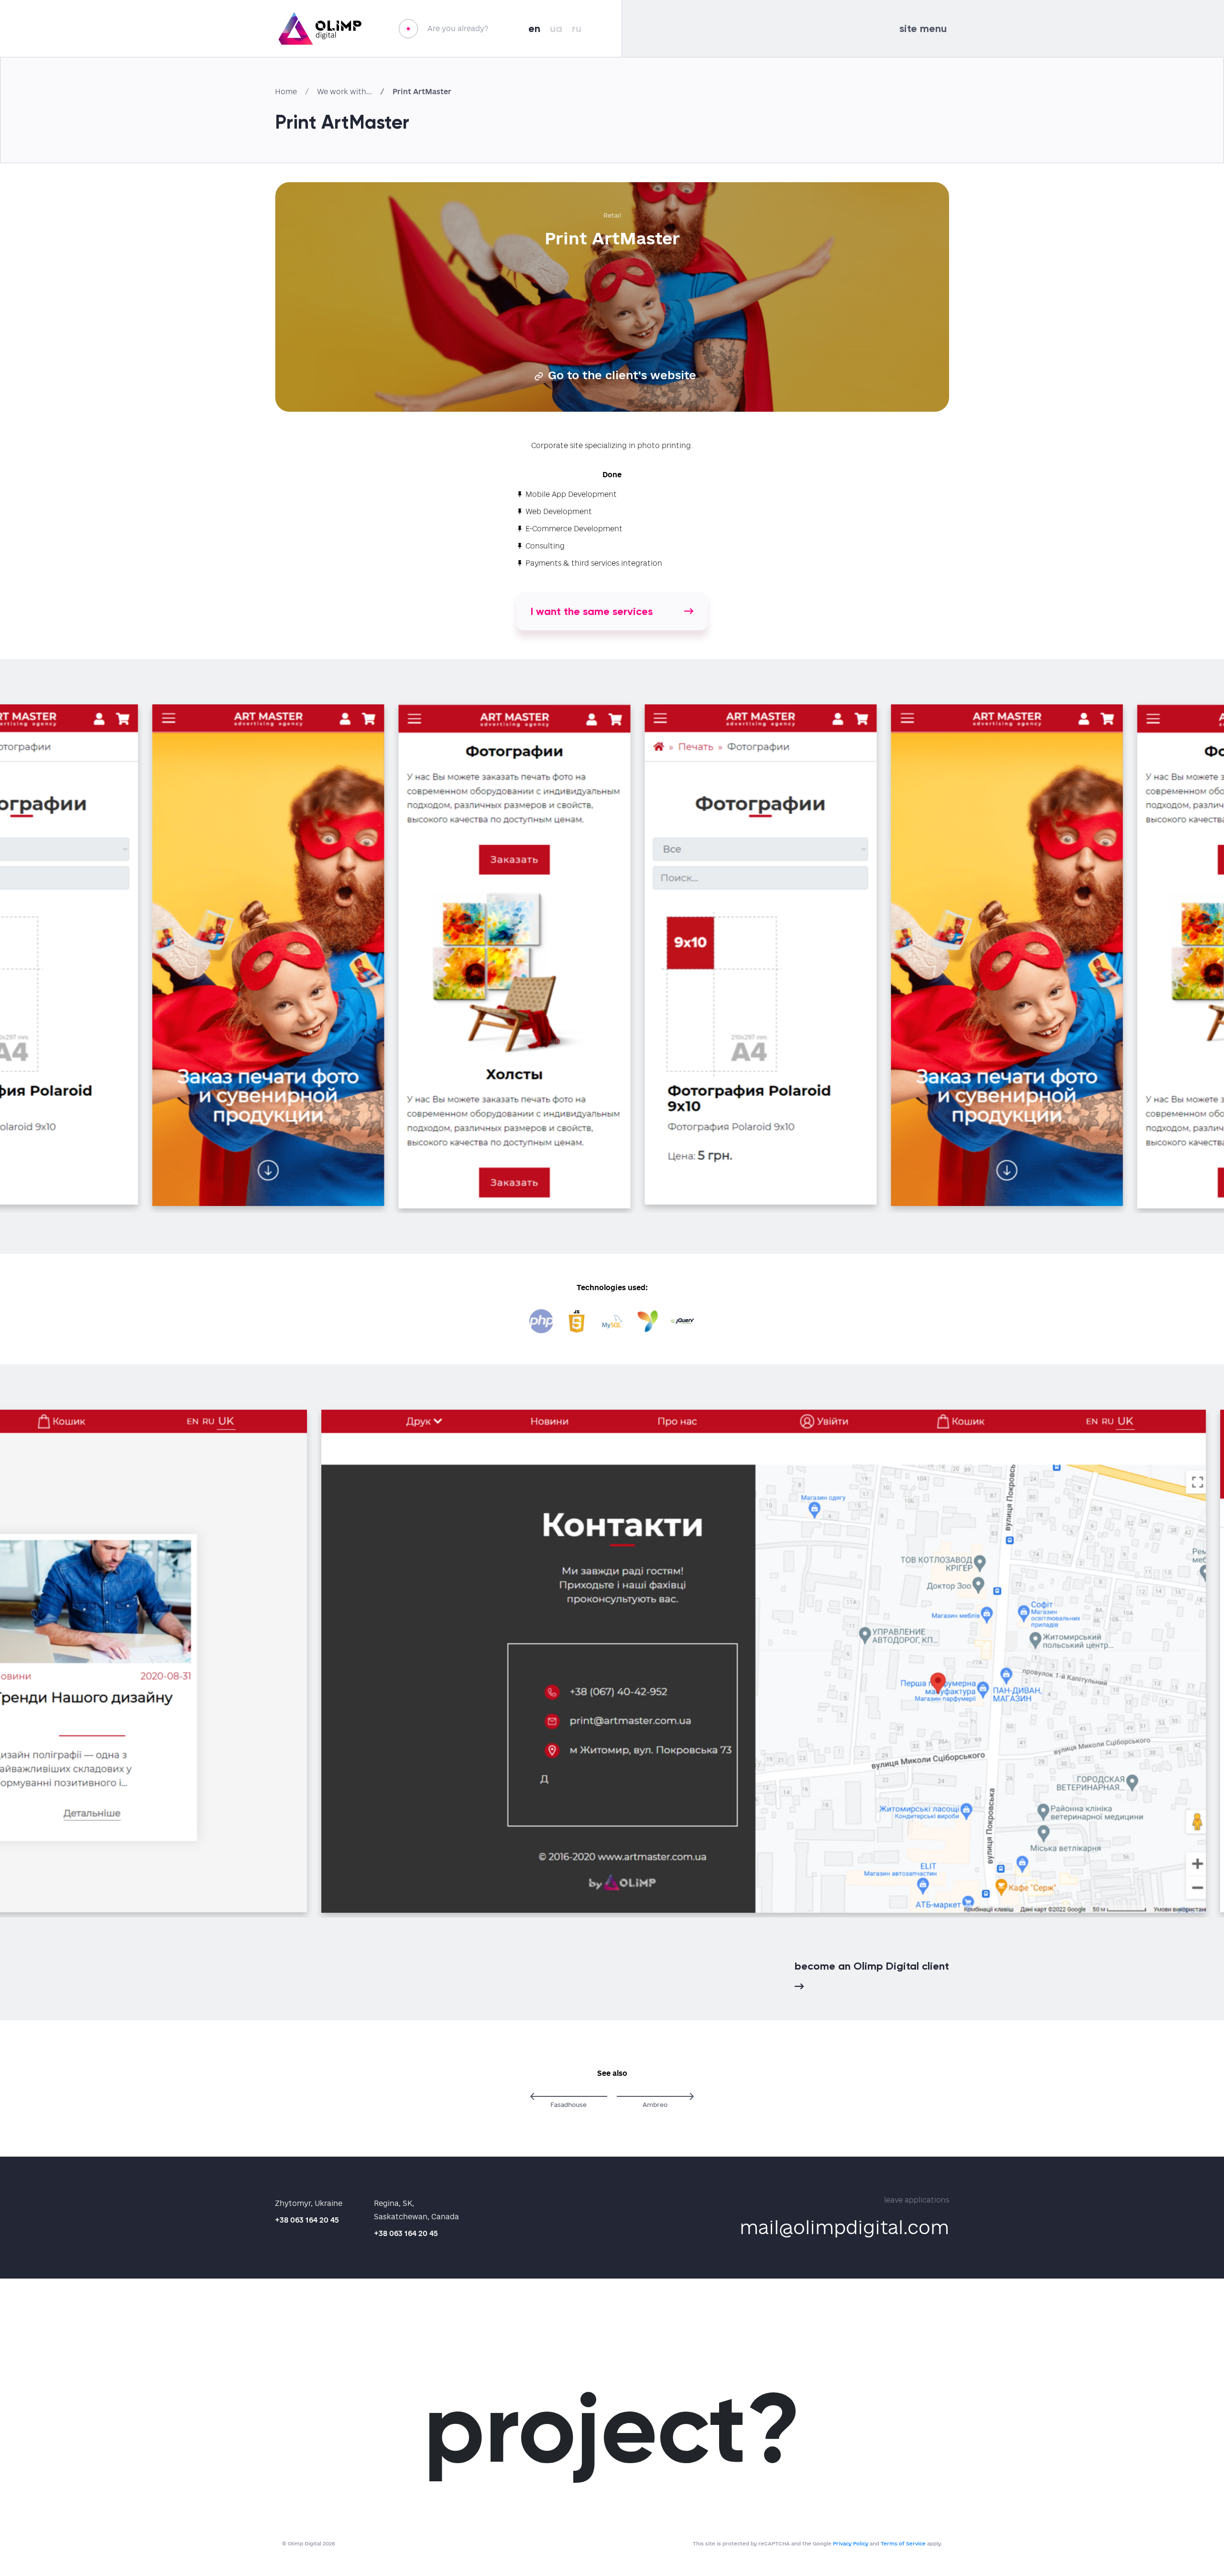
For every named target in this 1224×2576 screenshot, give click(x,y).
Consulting (545, 546)
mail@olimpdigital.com (844, 2227)
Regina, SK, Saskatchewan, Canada (416, 2210)
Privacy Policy (851, 2543)
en (534, 28)
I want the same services (592, 611)
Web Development (559, 511)
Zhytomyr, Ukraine (309, 2203)
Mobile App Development (571, 494)
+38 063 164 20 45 (307, 2220)
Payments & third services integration (594, 563)
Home (286, 92)
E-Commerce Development (574, 529)
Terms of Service (903, 2543)
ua (556, 28)
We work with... (344, 92)
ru (577, 28)
